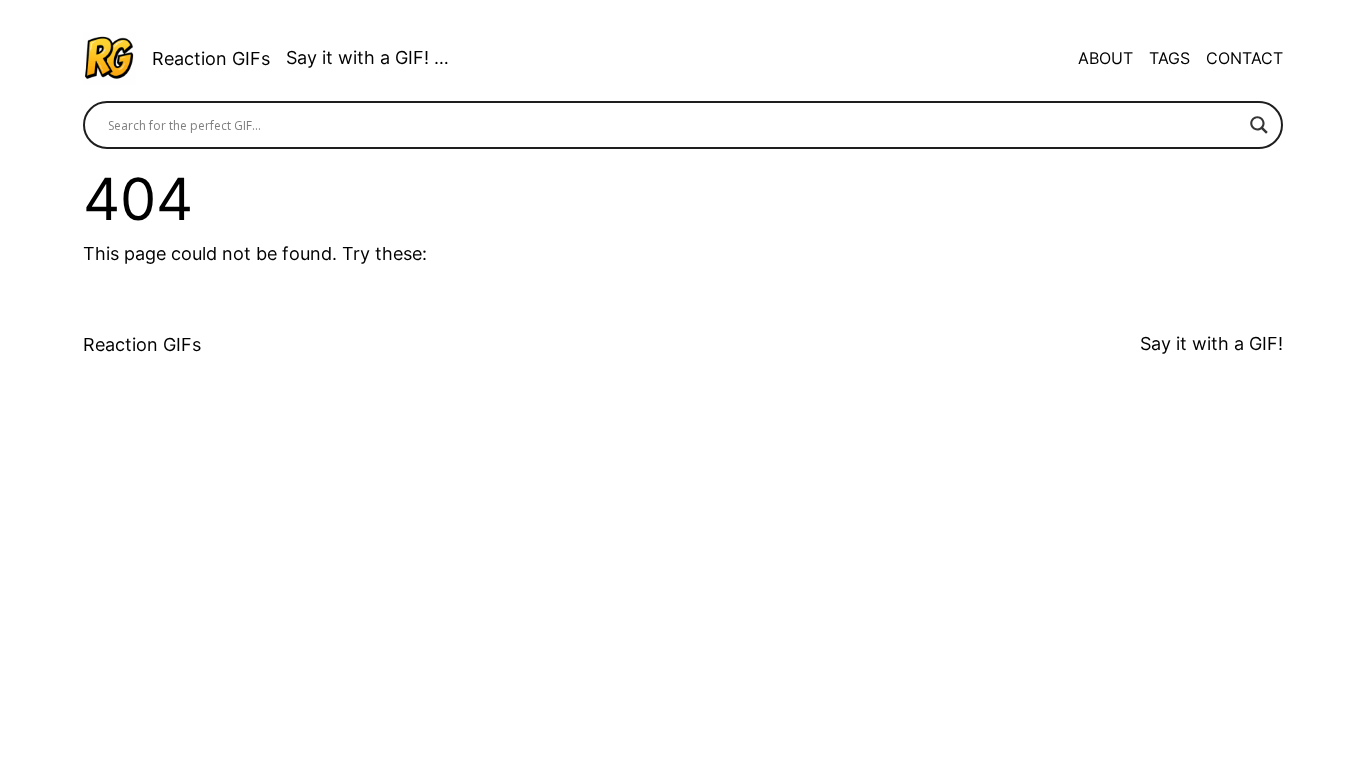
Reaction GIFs (211, 58)
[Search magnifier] (1259, 125)
